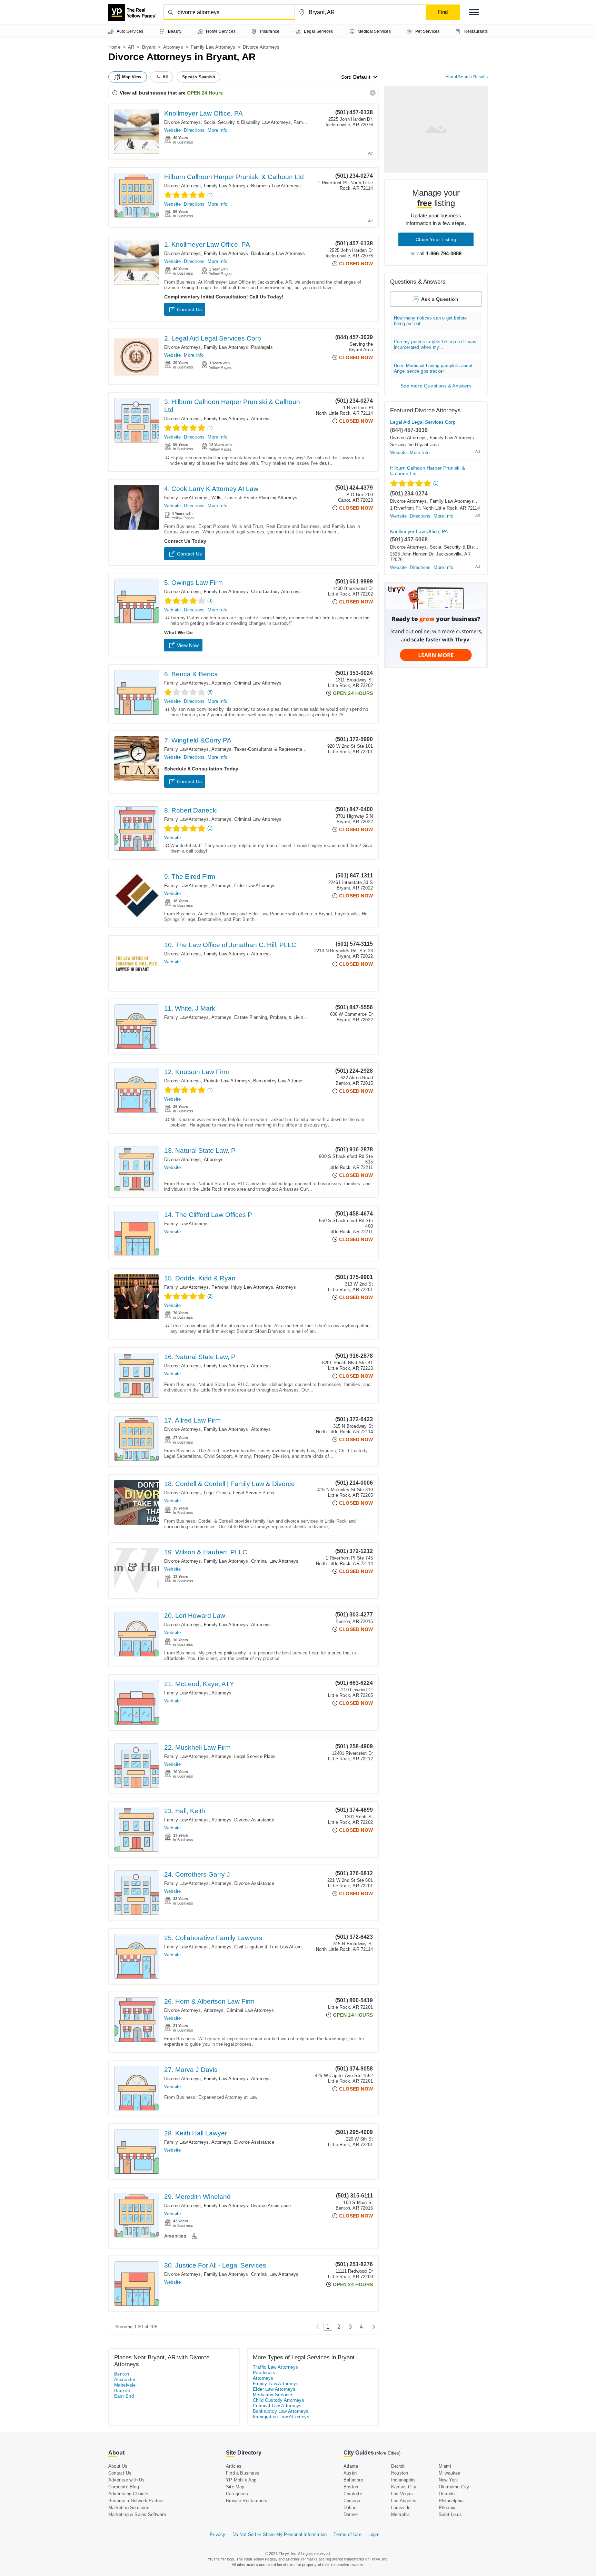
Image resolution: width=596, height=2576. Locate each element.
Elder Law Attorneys (255, 886)
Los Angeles (404, 2501)
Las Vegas (402, 2494)
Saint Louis (450, 2514)
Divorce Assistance (254, 1820)
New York (449, 2480)
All (165, 77)
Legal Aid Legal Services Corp (423, 422)
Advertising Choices (129, 2494)
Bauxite (122, 2391)
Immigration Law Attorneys (281, 2417)
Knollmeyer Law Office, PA (203, 113)
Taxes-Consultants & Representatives (273, 749)
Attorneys (173, 47)
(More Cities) (388, 2453)
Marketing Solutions (129, 2508)
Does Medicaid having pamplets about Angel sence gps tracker (433, 368)
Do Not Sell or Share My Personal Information (280, 2534)
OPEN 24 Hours (205, 93)
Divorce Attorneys (182, 122)
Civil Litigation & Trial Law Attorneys (272, 1947)
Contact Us (189, 309)
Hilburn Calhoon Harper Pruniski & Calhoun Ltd (234, 177)
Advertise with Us (126, 2480)
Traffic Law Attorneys (275, 2367)
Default (362, 77)
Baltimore (353, 2480)
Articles (234, 2466)
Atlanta (351, 2466)
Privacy (217, 2534)
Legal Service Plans (254, 1493)
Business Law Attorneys (276, 186)
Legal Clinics (217, 1493)
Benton (122, 2374)
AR (131, 47)
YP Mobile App (241, 2480)
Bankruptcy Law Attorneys (278, 253)
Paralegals (262, 347)
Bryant (149, 47)
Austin (350, 2473)
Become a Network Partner (136, 2501)
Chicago (352, 2501)
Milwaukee (450, 2473)
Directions (194, 130)
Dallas (350, 2508)
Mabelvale (125, 2385)
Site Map (235, 2487)
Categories (237, 2494)
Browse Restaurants (247, 2501)
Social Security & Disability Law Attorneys (247, 122)
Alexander (125, 2380)
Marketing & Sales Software (137, 2514)
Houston (400, 2473)
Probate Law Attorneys (227, 1081)
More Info (217, 130)
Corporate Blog (124, 2487)
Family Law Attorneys (213, 47)
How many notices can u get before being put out (430, 321)
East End (124, 2396)
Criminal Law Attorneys (258, 683)
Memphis (400, 2514)
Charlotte (353, 2494)
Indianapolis (403, 2480)
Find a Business (243, 2473)
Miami (445, 2466)
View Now (188, 645)
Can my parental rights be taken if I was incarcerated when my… (435, 345)
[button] (474, 12)
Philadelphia (451, 2501)
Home (114, 47)
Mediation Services (273, 2395)
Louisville (401, 2508)
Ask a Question (440, 299)
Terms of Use (347, 2534)
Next (372, 2327)
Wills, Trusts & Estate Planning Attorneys (254, 498)
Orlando (447, 2494)
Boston (351, 2487)
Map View (132, 77)
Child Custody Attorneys (276, 592)
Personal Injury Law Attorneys (242, 1287)
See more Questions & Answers (436, 386)
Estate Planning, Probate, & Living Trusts (277, 1017)
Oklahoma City (454, 2487)
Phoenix (447, 2508)
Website (172, 130)
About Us (118, 2466)
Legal (374, 2534)
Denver (351, 2514)
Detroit (398, 2466)
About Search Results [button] (467, 77)
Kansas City (404, 2487)
